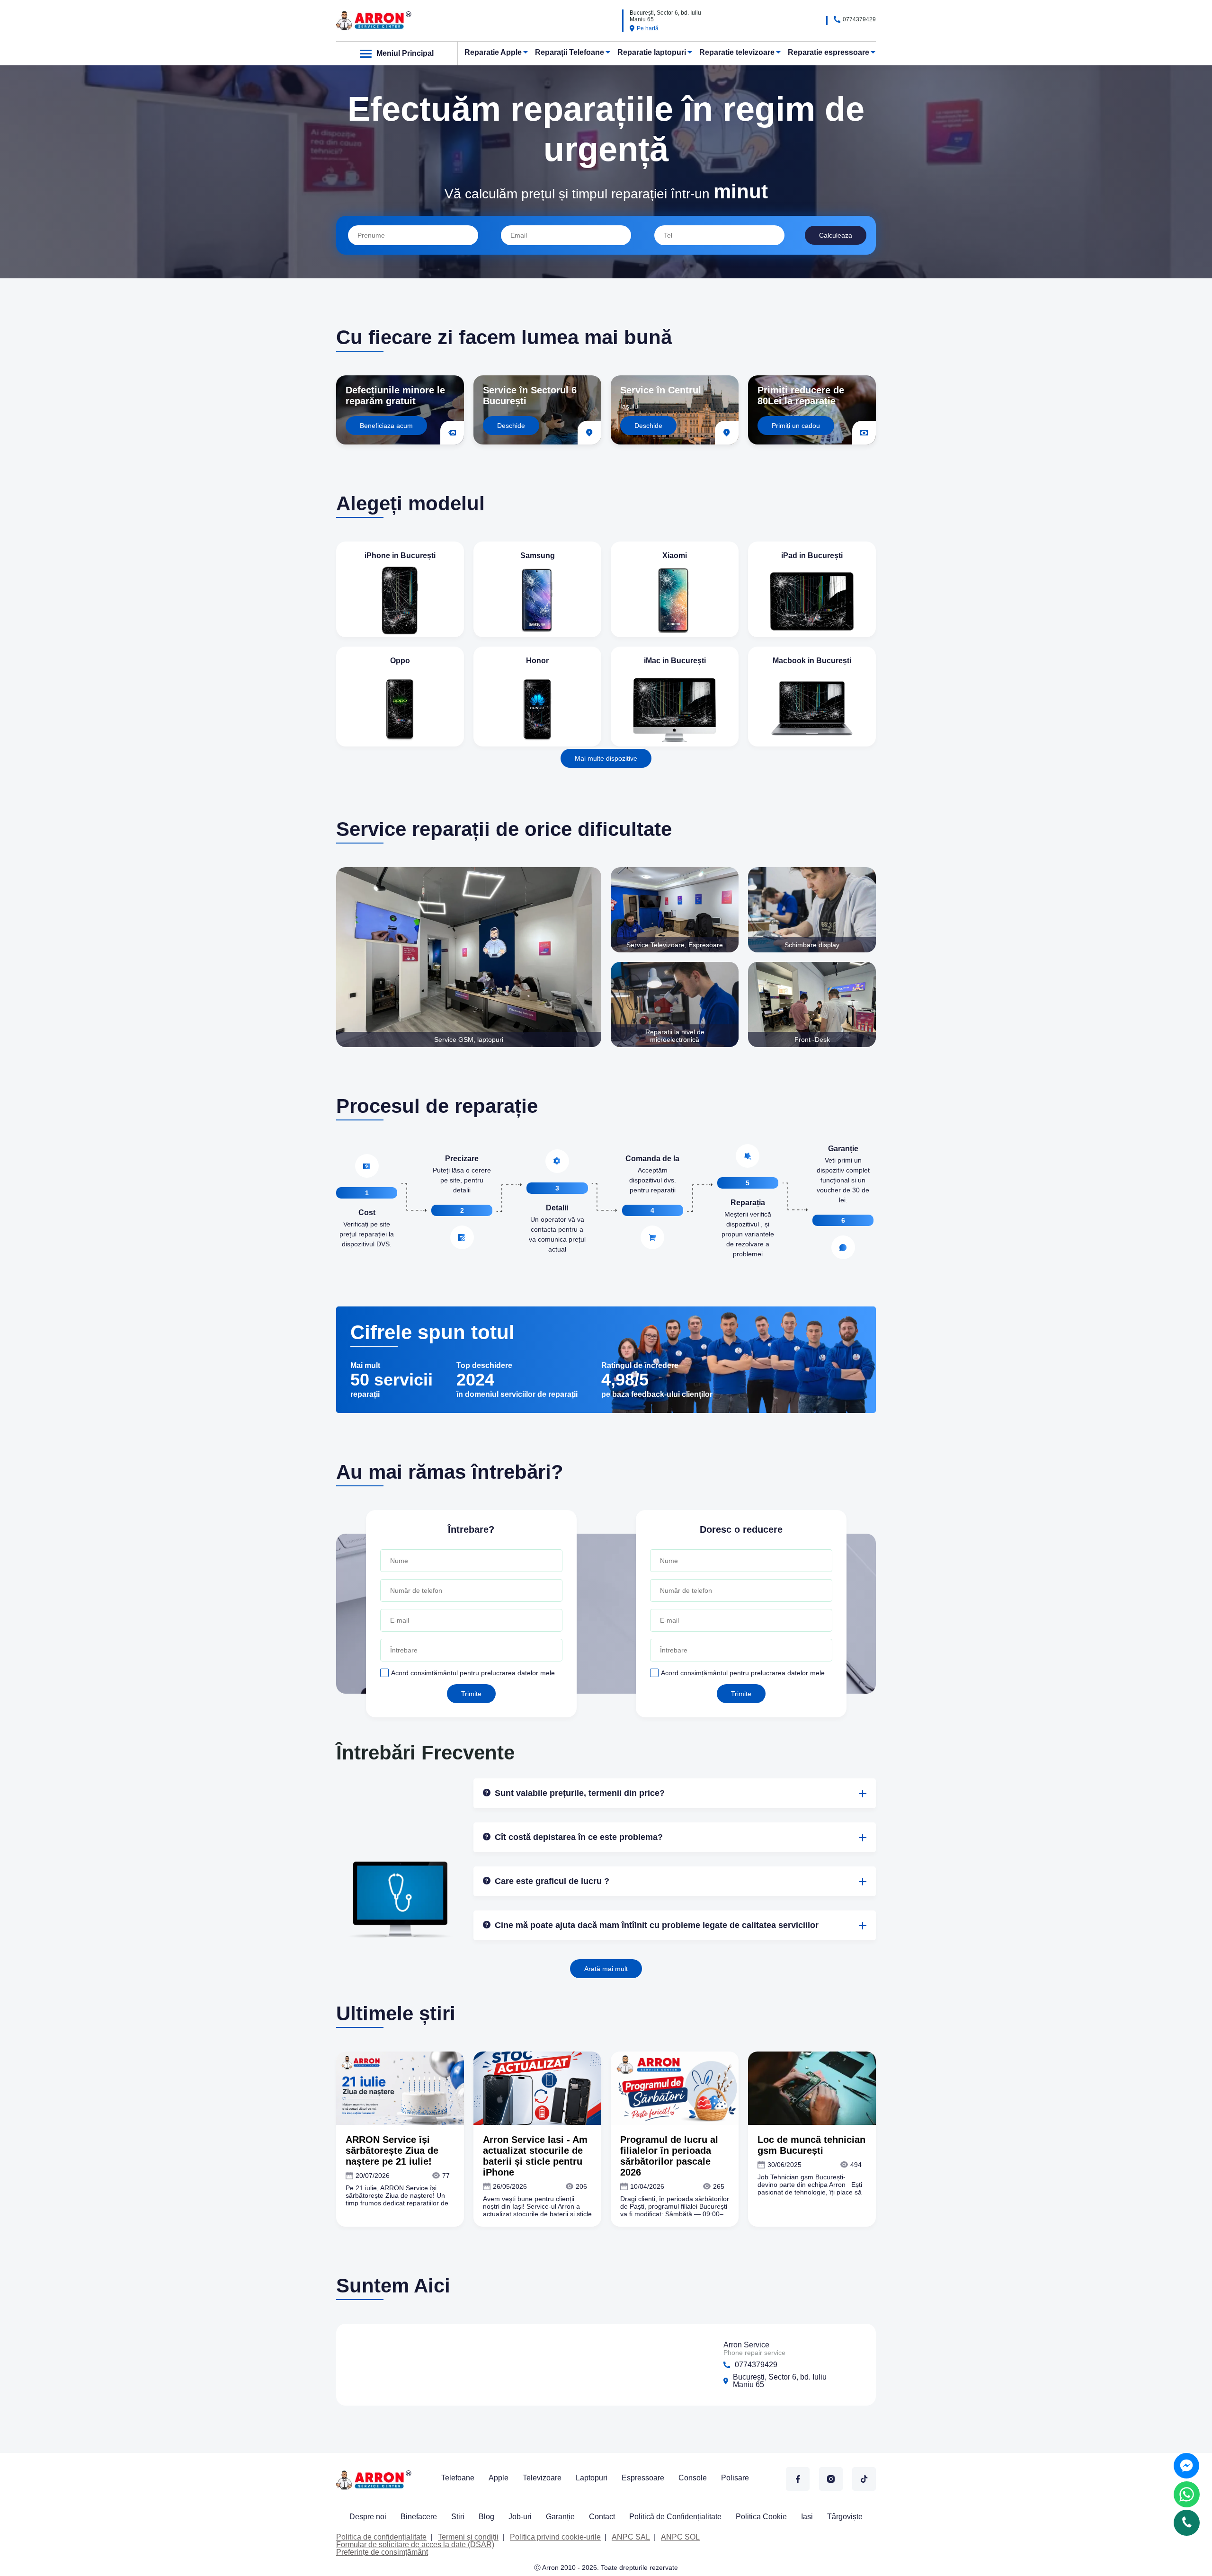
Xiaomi (675, 555)
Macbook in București (812, 661)
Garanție (560, 2517)
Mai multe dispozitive (606, 758)
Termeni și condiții (468, 2537)
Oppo (400, 661)
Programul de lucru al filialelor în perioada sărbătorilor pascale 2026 (669, 2156)
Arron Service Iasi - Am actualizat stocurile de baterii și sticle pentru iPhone (535, 2156)
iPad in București (812, 555)
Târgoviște (845, 2517)
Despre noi (368, 2517)
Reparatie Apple (493, 52)
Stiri (458, 2517)
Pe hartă (648, 28)
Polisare (735, 2478)
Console (693, 2478)
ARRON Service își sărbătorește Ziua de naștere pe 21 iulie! (392, 2150)
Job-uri (520, 2517)
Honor (537, 661)
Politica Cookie (761, 2517)
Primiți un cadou (796, 426)
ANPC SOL (680, 2537)
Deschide (511, 426)
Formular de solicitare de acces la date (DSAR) (415, 2545)
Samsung (538, 555)
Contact (602, 2517)
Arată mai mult (606, 1969)
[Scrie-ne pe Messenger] (1186, 2466)
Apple (499, 2478)
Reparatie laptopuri (652, 52)
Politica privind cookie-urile (555, 2537)
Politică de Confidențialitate (675, 2517)
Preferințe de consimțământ (382, 2552)
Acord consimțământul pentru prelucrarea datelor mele (473, 1673)
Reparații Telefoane (570, 52)
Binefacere (419, 2517)
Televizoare (542, 2478)
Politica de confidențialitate (381, 2537)
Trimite (471, 1694)
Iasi (807, 2517)
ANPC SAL (631, 2537)
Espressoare (643, 2478)
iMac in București (675, 661)
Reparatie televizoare (737, 52)
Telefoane (458, 2478)
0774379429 (859, 19)
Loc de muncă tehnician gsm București (811, 2145)
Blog (486, 2517)
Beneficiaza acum (386, 426)
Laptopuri (592, 2478)
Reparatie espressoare (829, 52)
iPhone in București (400, 555)
